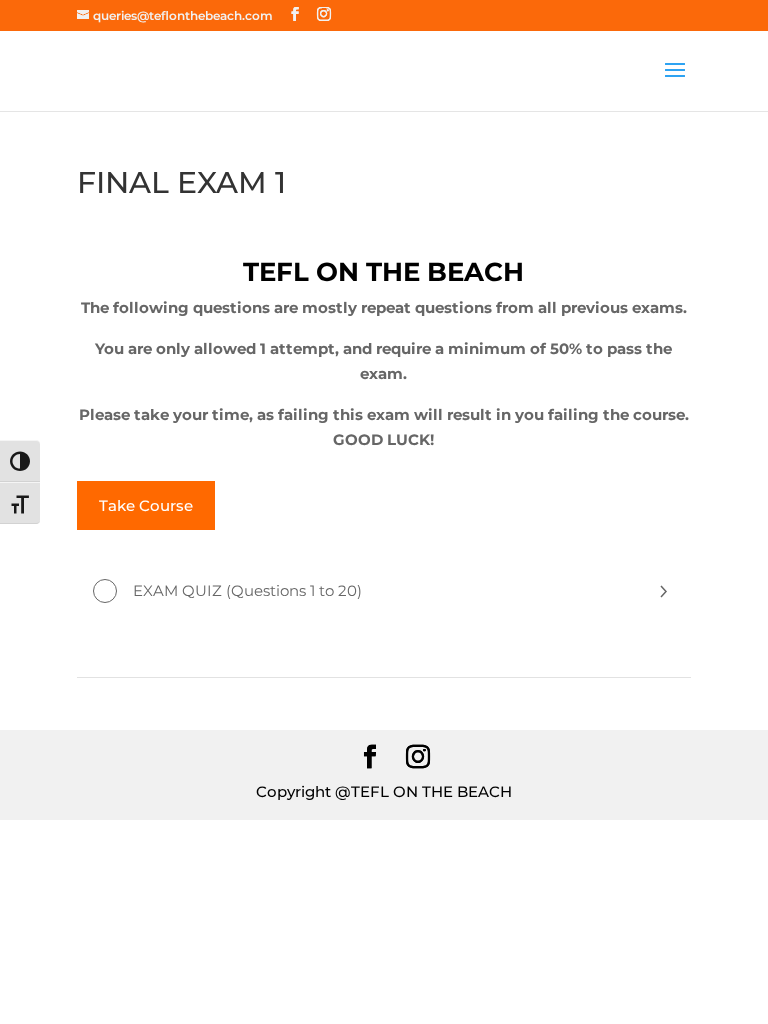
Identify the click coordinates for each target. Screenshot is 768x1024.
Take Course (146, 505)
